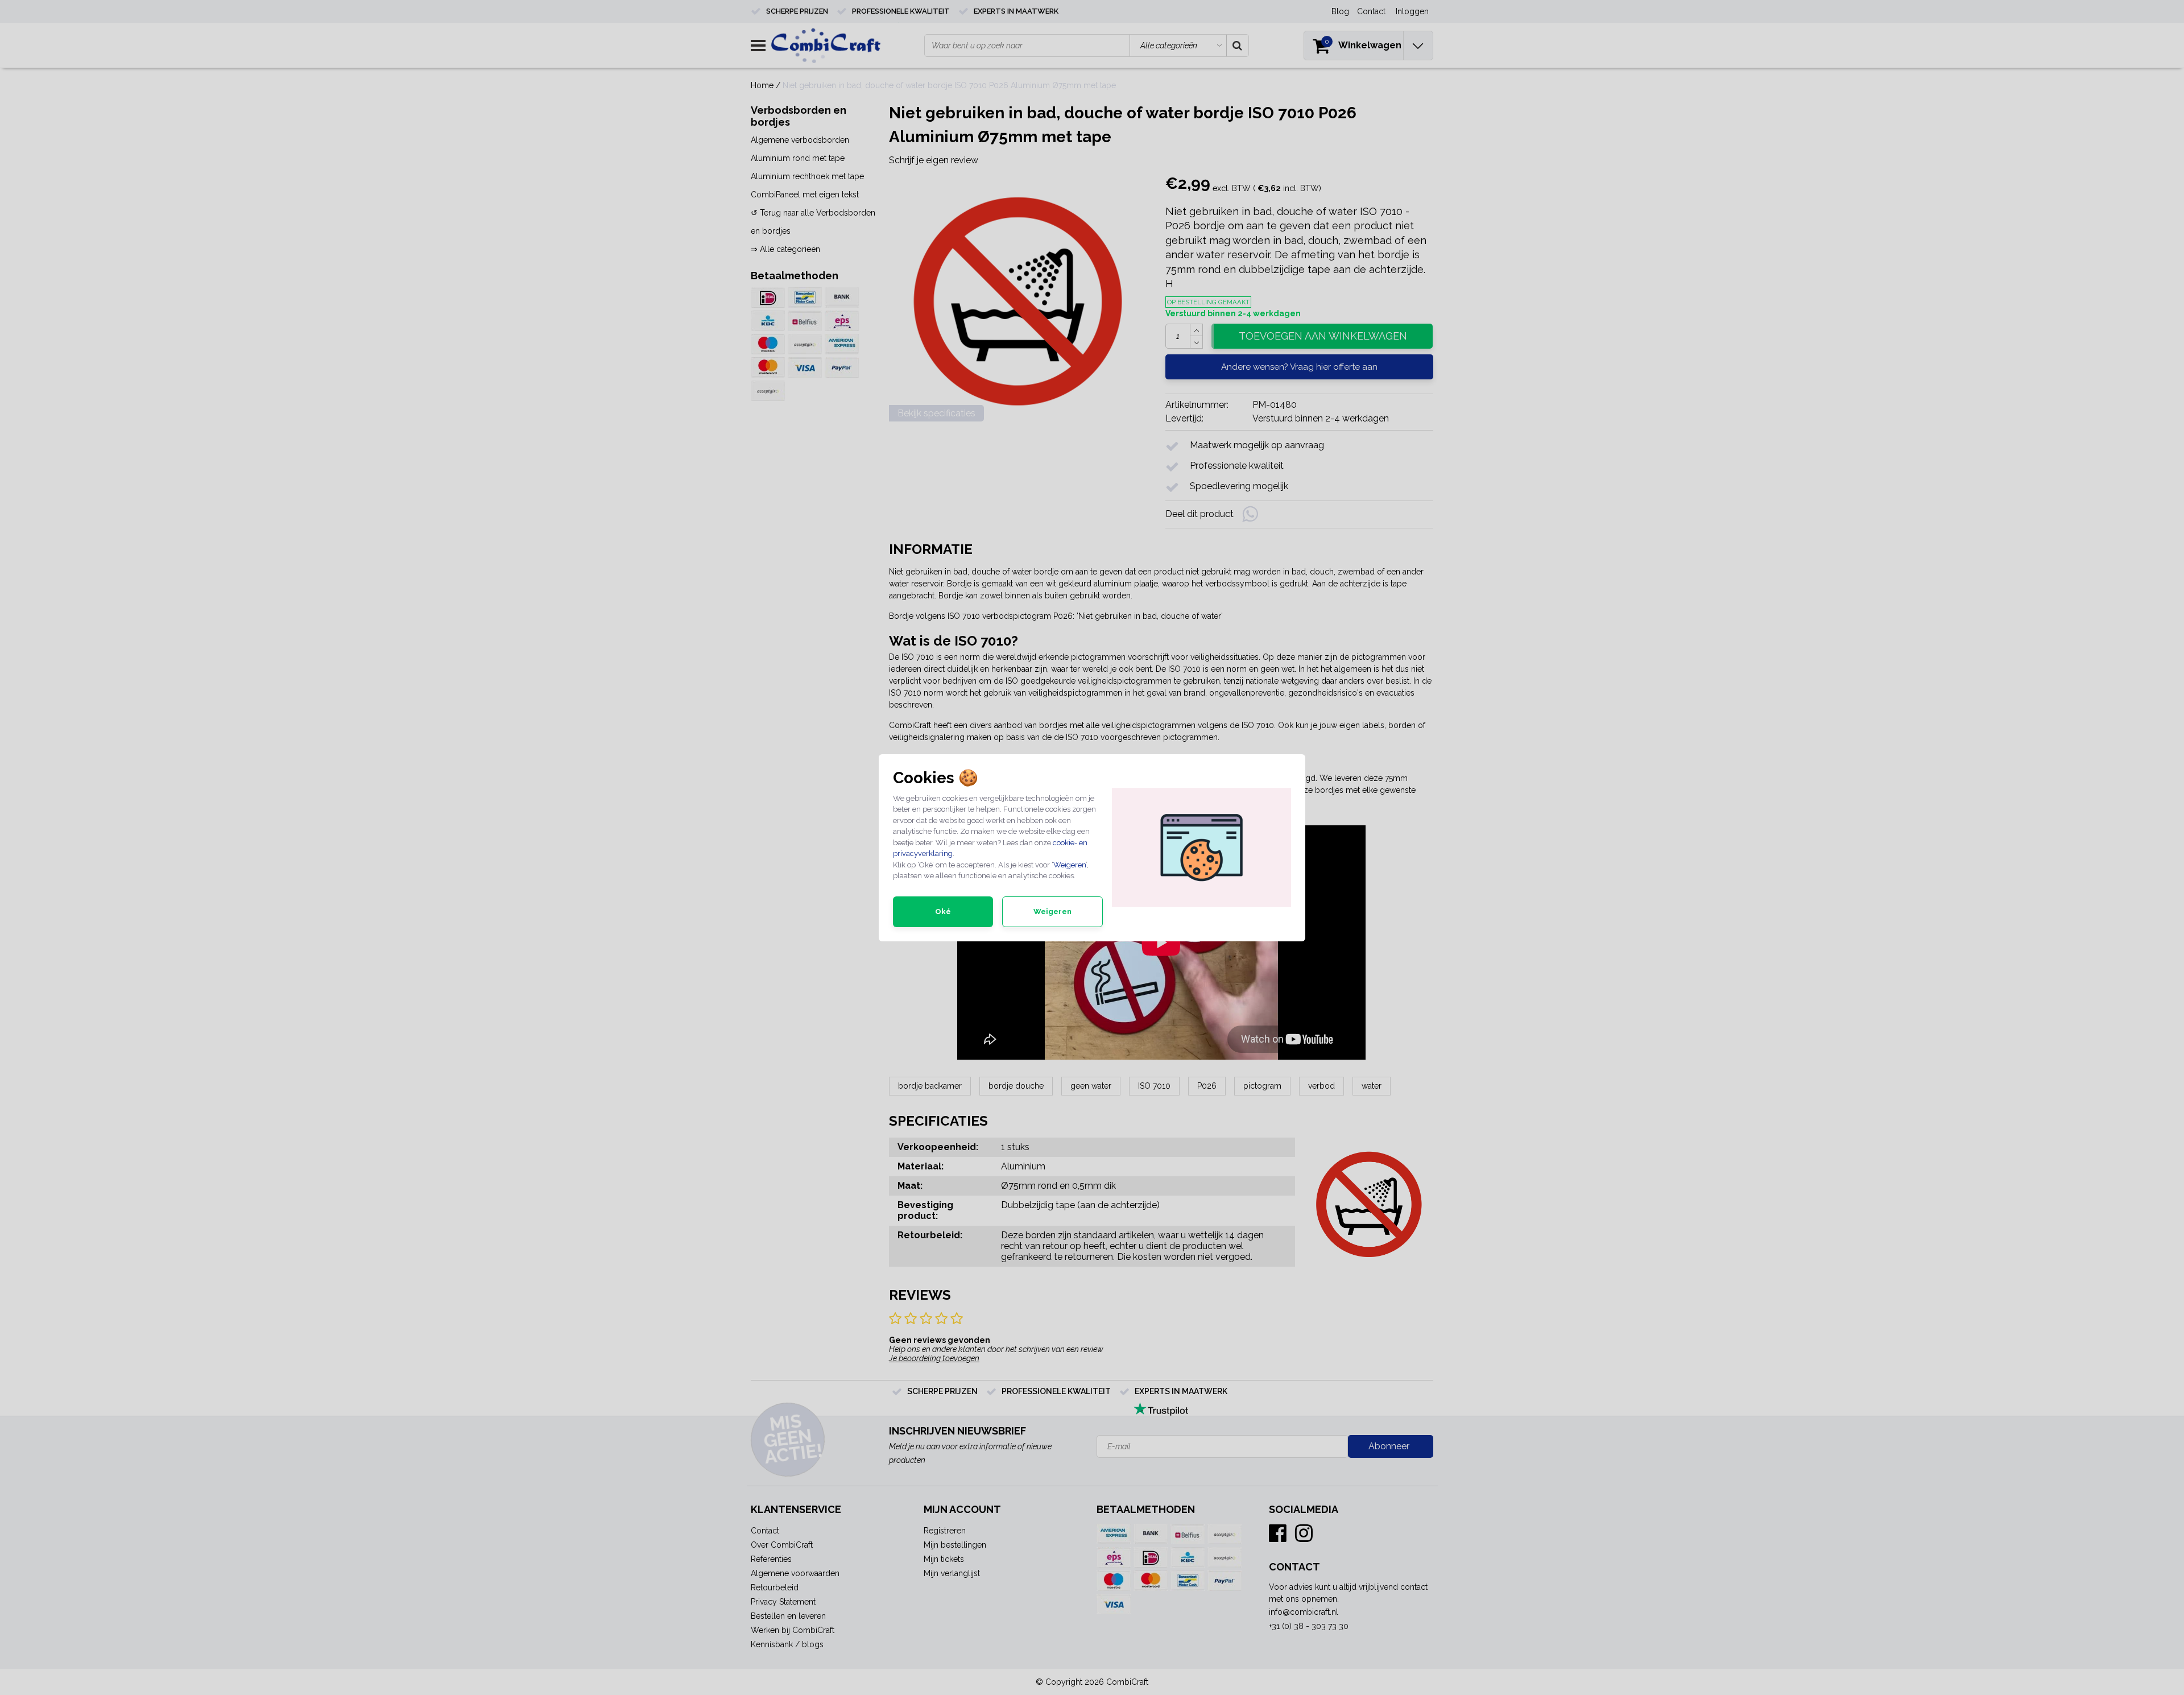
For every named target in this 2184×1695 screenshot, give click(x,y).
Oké (943, 911)
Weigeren (1070, 865)
